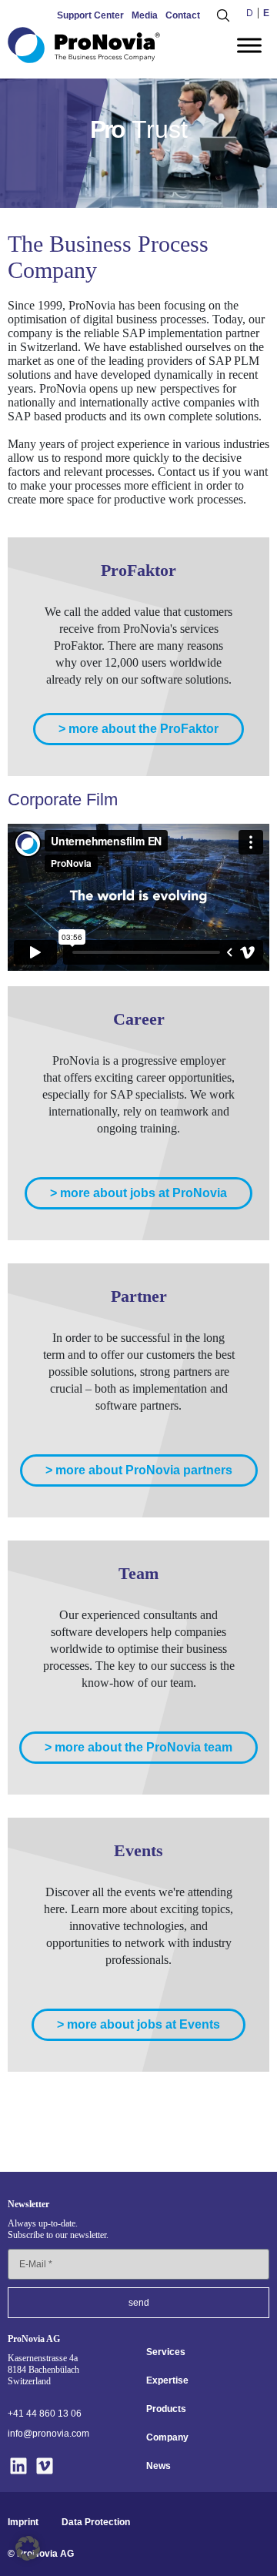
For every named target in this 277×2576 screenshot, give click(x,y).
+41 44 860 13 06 (45, 2414)
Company (167, 2437)
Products (166, 2409)
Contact (183, 15)
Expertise (167, 2380)
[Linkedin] (19, 2466)
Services (166, 2352)
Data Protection (96, 2522)
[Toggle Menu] (249, 45)
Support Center (90, 15)
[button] (28, 2548)
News (159, 2466)
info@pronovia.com (48, 2434)
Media (145, 15)
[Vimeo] (45, 2466)
